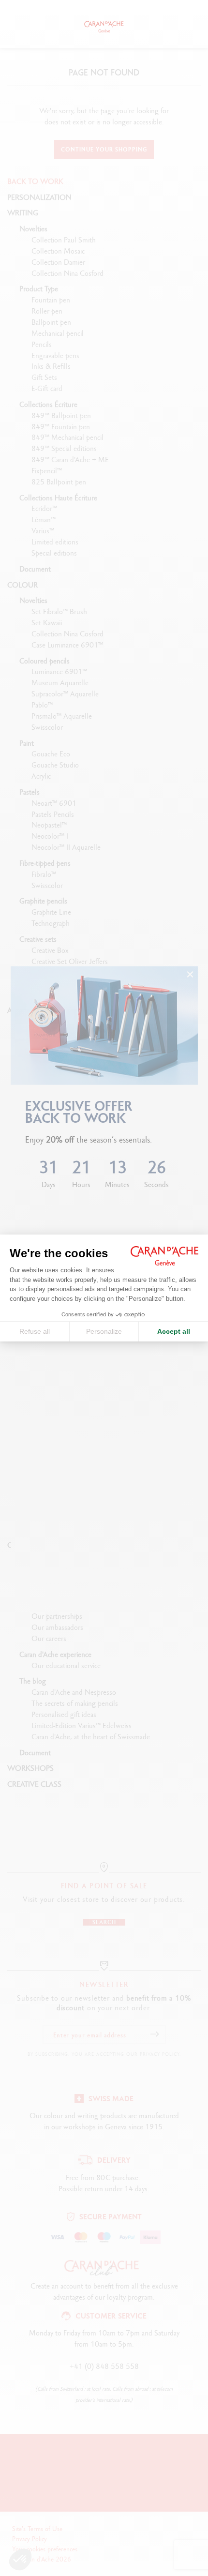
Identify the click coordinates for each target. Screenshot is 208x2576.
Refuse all (35, 1331)
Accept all (174, 1331)
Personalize (104, 1331)
